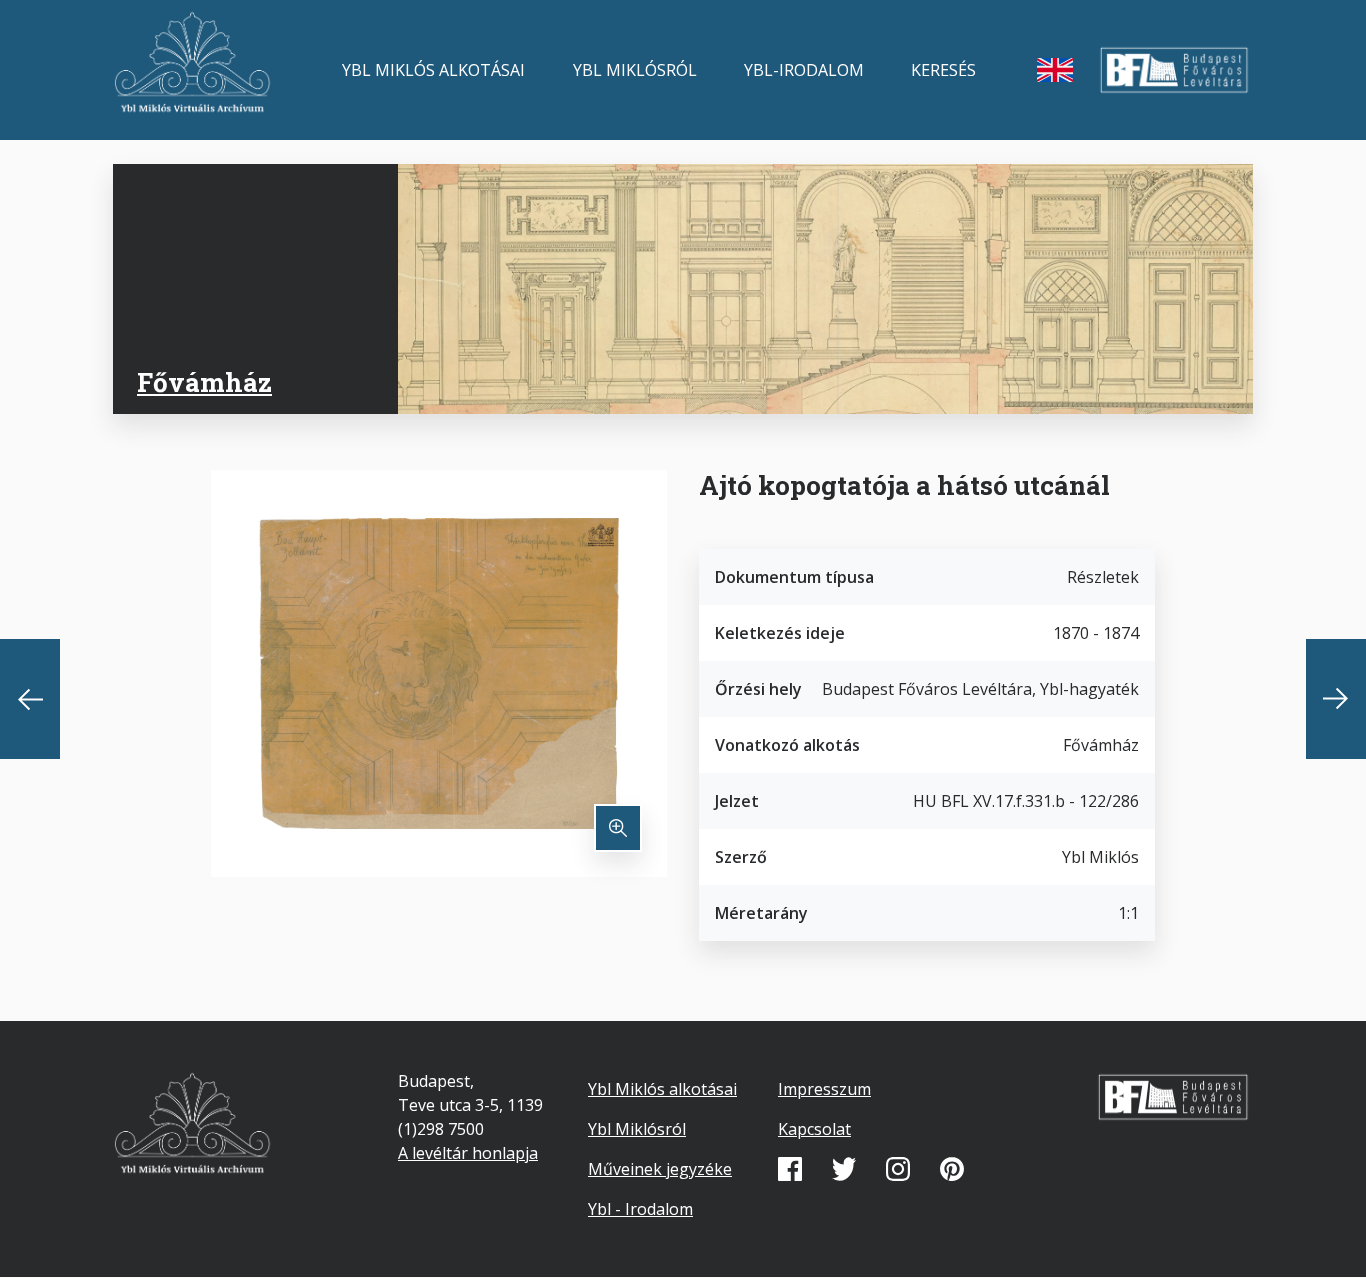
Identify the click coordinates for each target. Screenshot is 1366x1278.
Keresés (943, 70)
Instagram (898, 1169)
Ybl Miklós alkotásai (433, 70)
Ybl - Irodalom (640, 1209)
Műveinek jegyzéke (660, 1169)
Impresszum (824, 1089)
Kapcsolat (814, 1129)
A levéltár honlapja (468, 1153)
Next (1336, 699)
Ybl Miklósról (635, 70)
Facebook (790, 1169)
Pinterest (952, 1169)
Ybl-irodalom (804, 70)
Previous (30, 699)
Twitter (844, 1169)
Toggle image (618, 828)
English (1055, 70)
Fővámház (204, 382)
